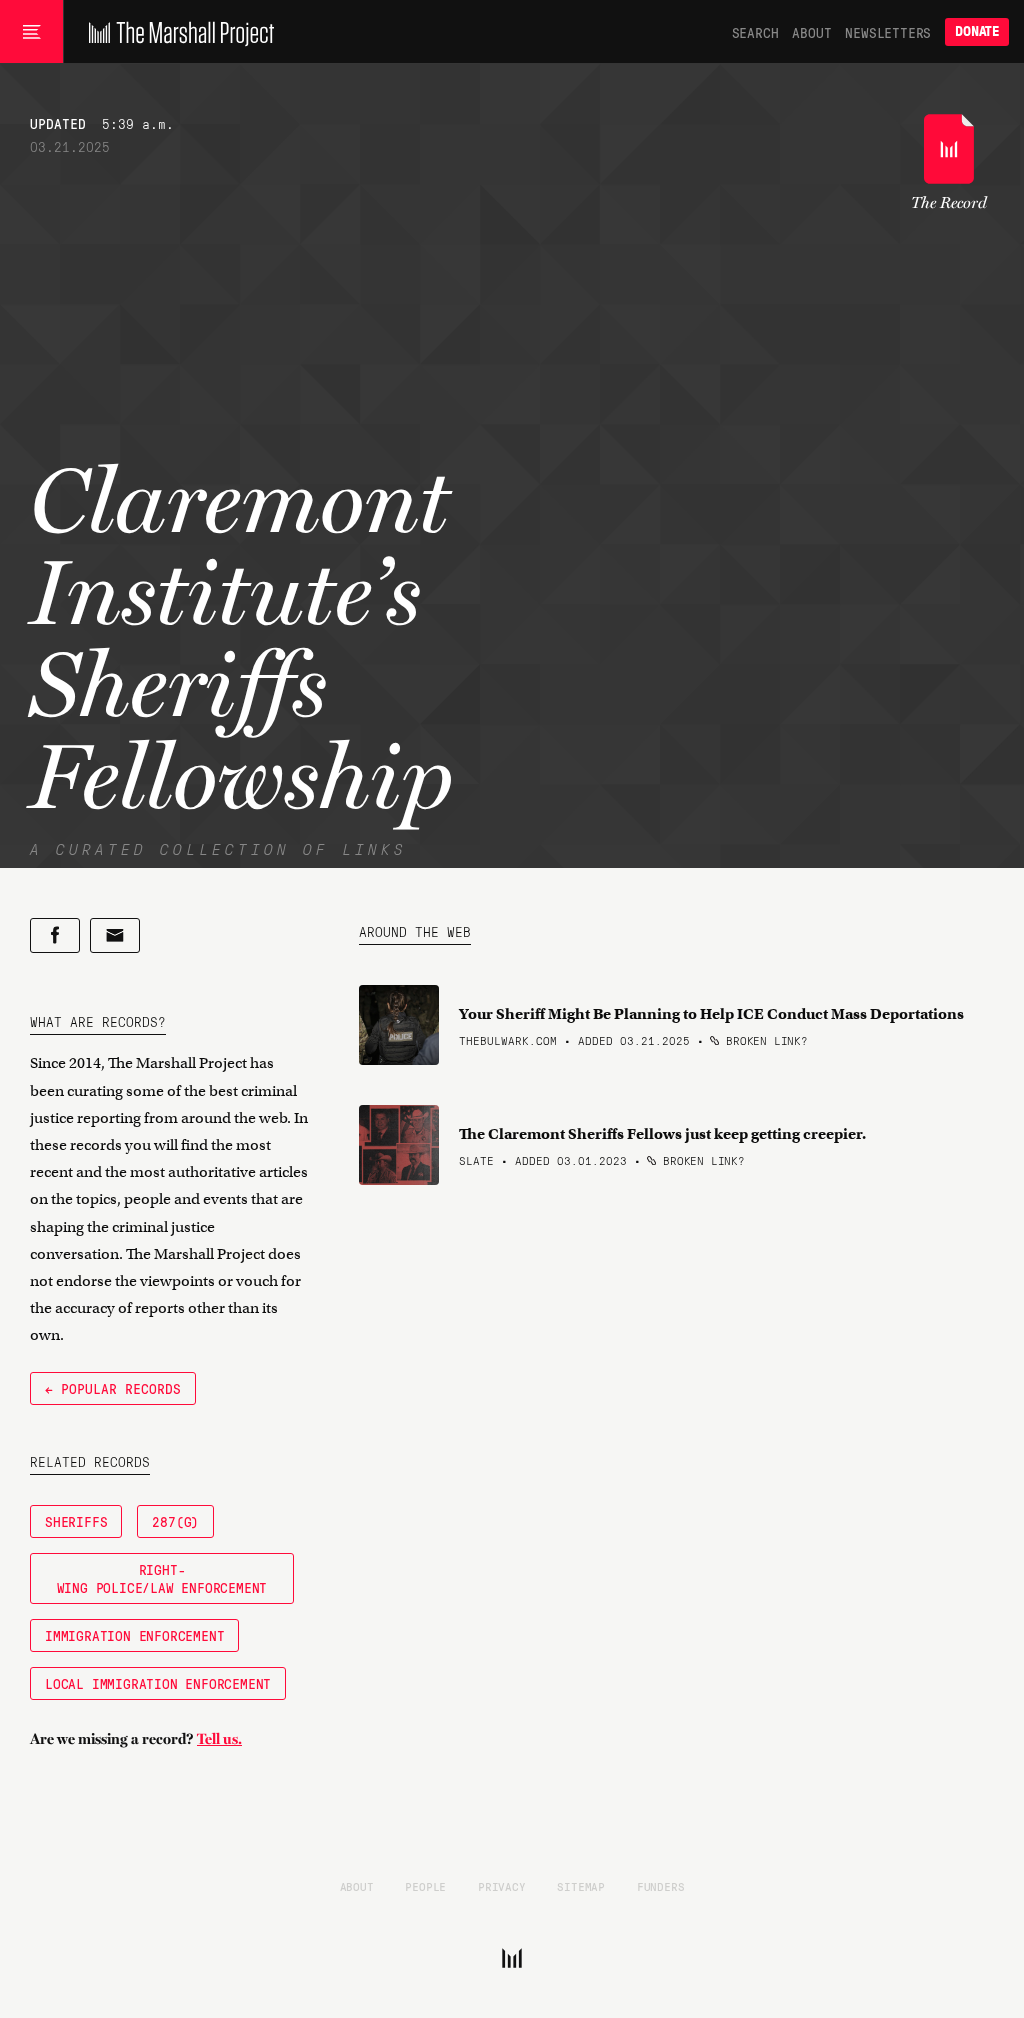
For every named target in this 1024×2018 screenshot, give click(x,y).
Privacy (502, 1886)
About (811, 32)
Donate (977, 31)
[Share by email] (115, 935)
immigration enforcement (134, 1635)
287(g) (175, 1521)
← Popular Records (113, 1388)
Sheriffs (76, 1521)
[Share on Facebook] (55, 935)
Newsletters (888, 32)
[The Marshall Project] (176, 32)
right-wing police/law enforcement (162, 1578)
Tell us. (219, 1739)
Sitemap (581, 1886)
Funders (661, 1886)
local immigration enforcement (158, 1683)
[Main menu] (31, 32)
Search (755, 32)
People (425, 1886)
